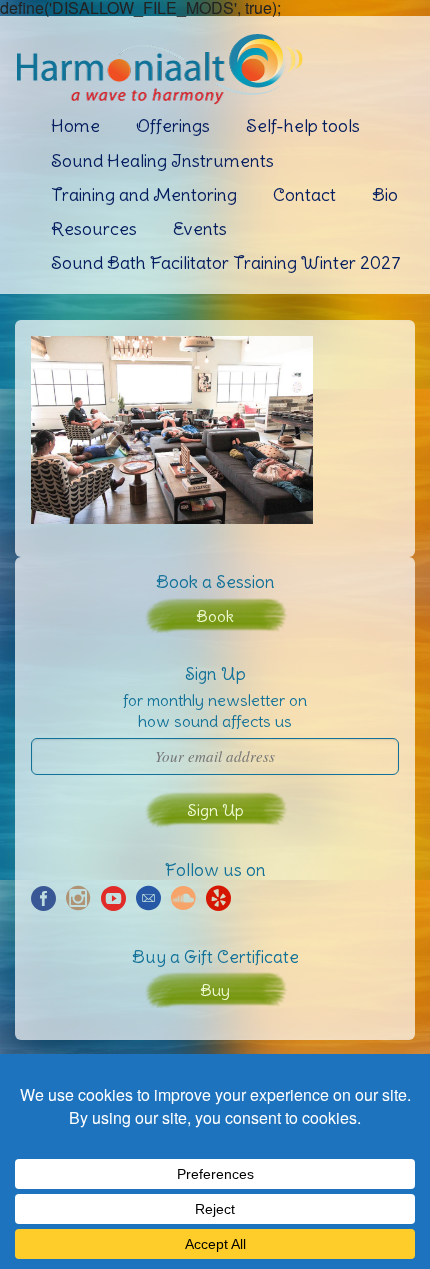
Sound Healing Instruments (162, 160)
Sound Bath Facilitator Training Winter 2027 (226, 262)
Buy (215, 990)
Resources (94, 228)
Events (200, 228)
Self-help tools (303, 125)
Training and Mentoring (144, 194)
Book (215, 616)
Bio (385, 194)
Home (75, 125)
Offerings (173, 125)
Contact (304, 194)
